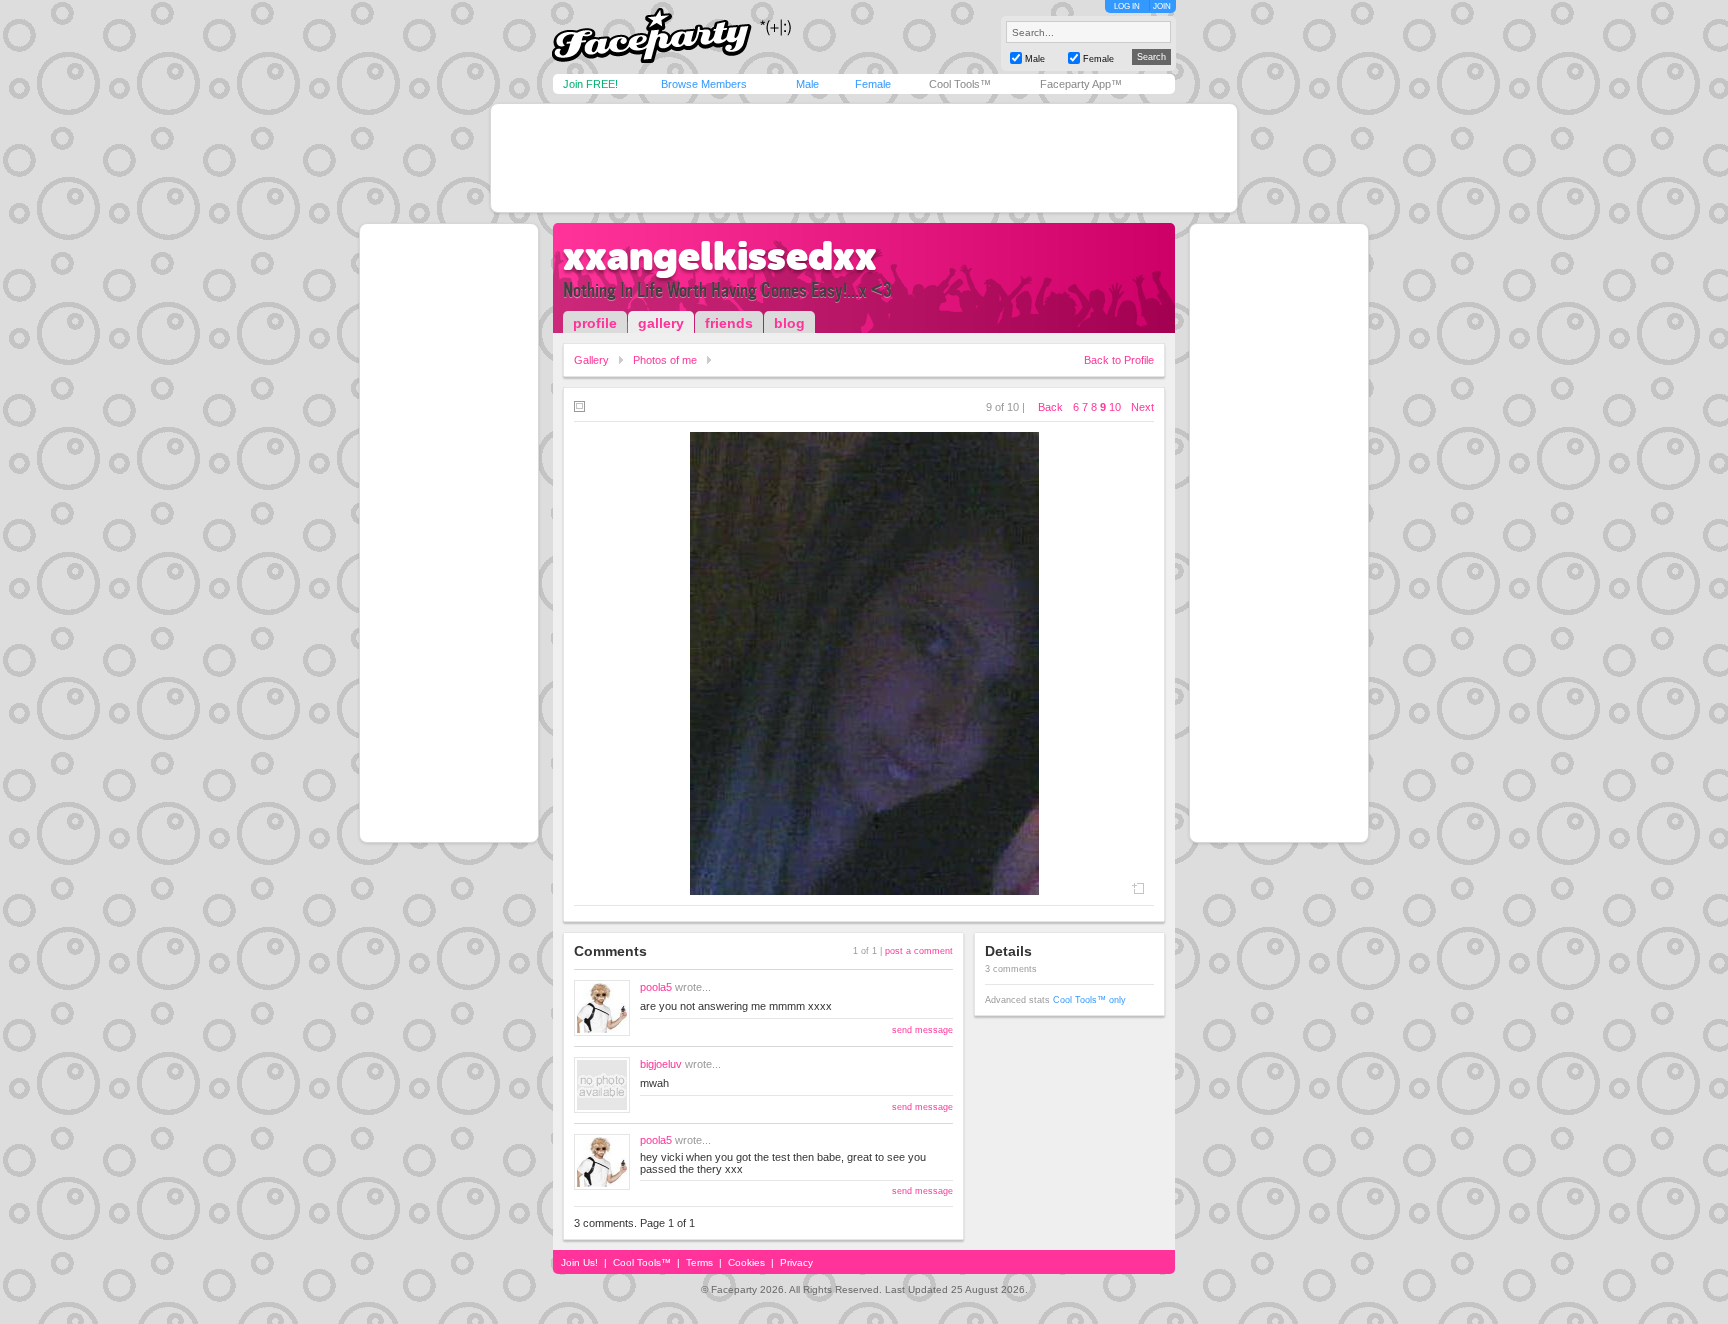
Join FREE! (590, 84)
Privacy (796, 1262)
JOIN (1162, 6)
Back (1050, 407)
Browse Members (704, 84)
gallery (661, 323)
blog (789, 323)
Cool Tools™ (960, 84)
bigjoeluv (661, 1064)
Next (1142, 407)
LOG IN (1127, 6)
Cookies (746, 1262)
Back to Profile (1119, 360)
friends (729, 323)
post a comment (919, 951)
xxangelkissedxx (720, 256)
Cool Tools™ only (1089, 1000)
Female (873, 84)
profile (595, 323)
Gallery (591, 360)
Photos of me (665, 360)
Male (807, 84)
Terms (699, 1262)
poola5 (656, 987)
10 (1115, 407)
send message (922, 1030)
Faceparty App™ (1081, 84)
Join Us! (579, 1262)
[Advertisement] (864, 158)
